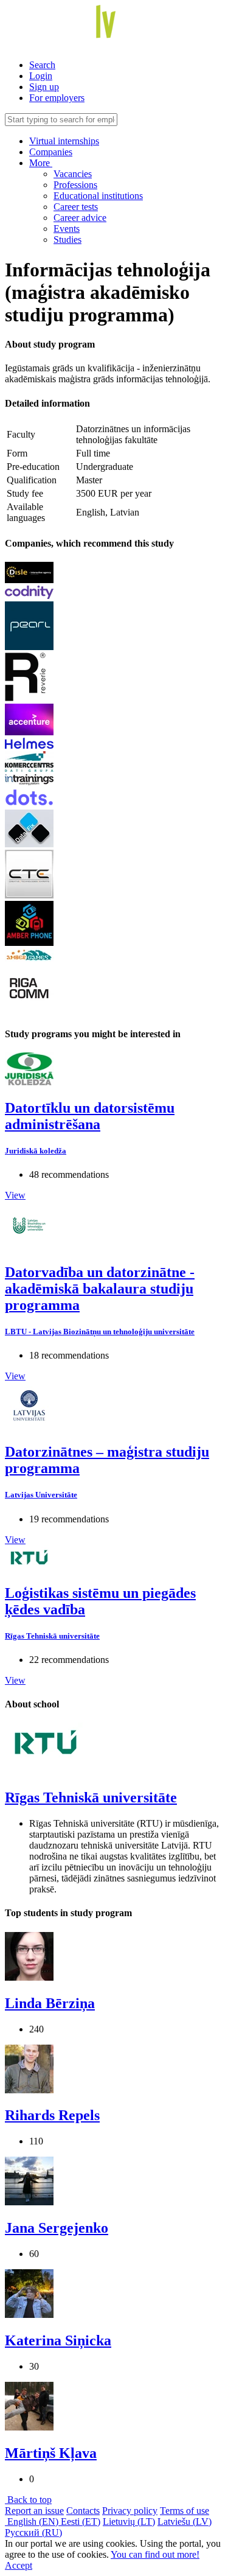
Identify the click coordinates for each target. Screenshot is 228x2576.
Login (41, 76)
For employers (57, 98)
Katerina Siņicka (58, 2340)
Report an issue (34, 2511)
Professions (75, 185)
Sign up (44, 87)
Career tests (76, 207)
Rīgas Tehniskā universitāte (52, 1636)
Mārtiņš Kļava (51, 2453)
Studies (67, 240)
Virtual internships (64, 141)
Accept (19, 2565)
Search (42, 65)
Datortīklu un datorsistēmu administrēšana (90, 1116)
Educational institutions (98, 196)
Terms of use (185, 2511)
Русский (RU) (33, 2532)
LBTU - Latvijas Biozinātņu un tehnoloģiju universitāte (100, 1332)
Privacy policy (130, 2511)
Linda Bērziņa (50, 2003)
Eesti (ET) (81, 2522)
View (15, 1195)
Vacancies (73, 174)
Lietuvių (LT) (129, 2522)
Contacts (83, 2511)
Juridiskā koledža (36, 1151)
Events (67, 229)
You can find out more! (155, 2554)
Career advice (80, 218)
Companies (51, 152)
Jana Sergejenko (57, 2228)
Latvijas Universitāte (41, 1495)
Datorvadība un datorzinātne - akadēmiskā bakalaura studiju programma (100, 1289)
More (41, 163)
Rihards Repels (52, 2115)
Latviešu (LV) (185, 2522)
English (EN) (33, 2522)
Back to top (28, 2500)
